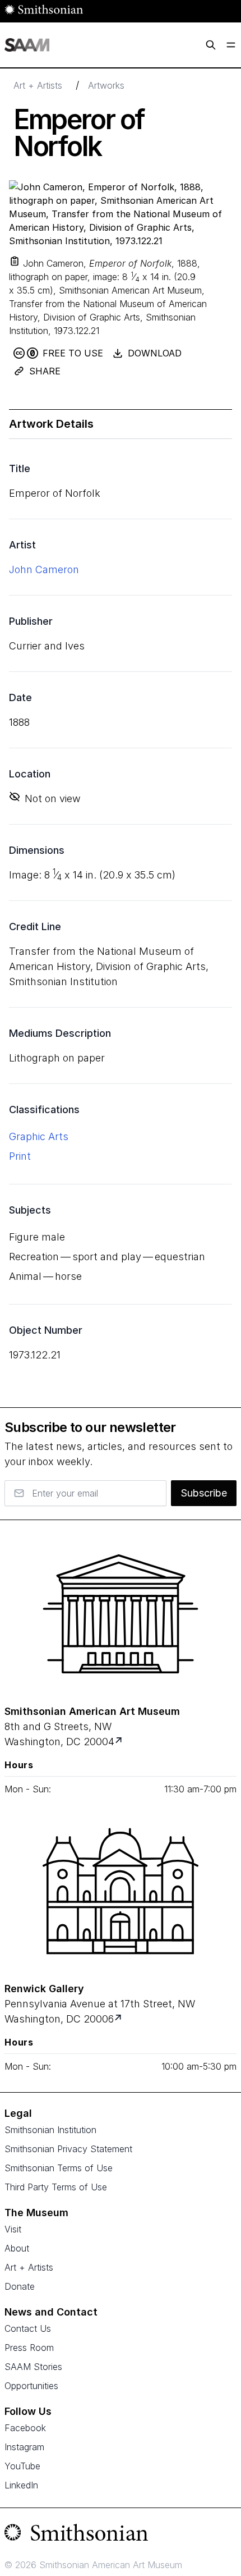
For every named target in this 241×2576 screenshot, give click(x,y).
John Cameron (44, 569)
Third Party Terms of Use (56, 2187)
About (17, 2248)
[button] (15, 261)
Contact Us (28, 2328)
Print (20, 1156)
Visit (13, 2229)
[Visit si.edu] (121, 2535)
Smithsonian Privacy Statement (68, 2149)
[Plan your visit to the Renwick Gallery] (121, 1891)
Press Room (29, 2348)
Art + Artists (38, 85)
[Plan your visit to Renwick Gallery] (119, 2019)
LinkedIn (21, 2485)
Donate (20, 2286)
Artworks (106, 85)
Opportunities (31, 2386)
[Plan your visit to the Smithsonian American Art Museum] (121, 1614)
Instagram (24, 2447)
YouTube (22, 2466)
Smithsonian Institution (50, 2130)
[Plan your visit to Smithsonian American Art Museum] (120, 1742)
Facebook (25, 2428)
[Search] (211, 45)
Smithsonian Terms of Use (59, 2168)
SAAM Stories (33, 2367)
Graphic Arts (39, 1136)
